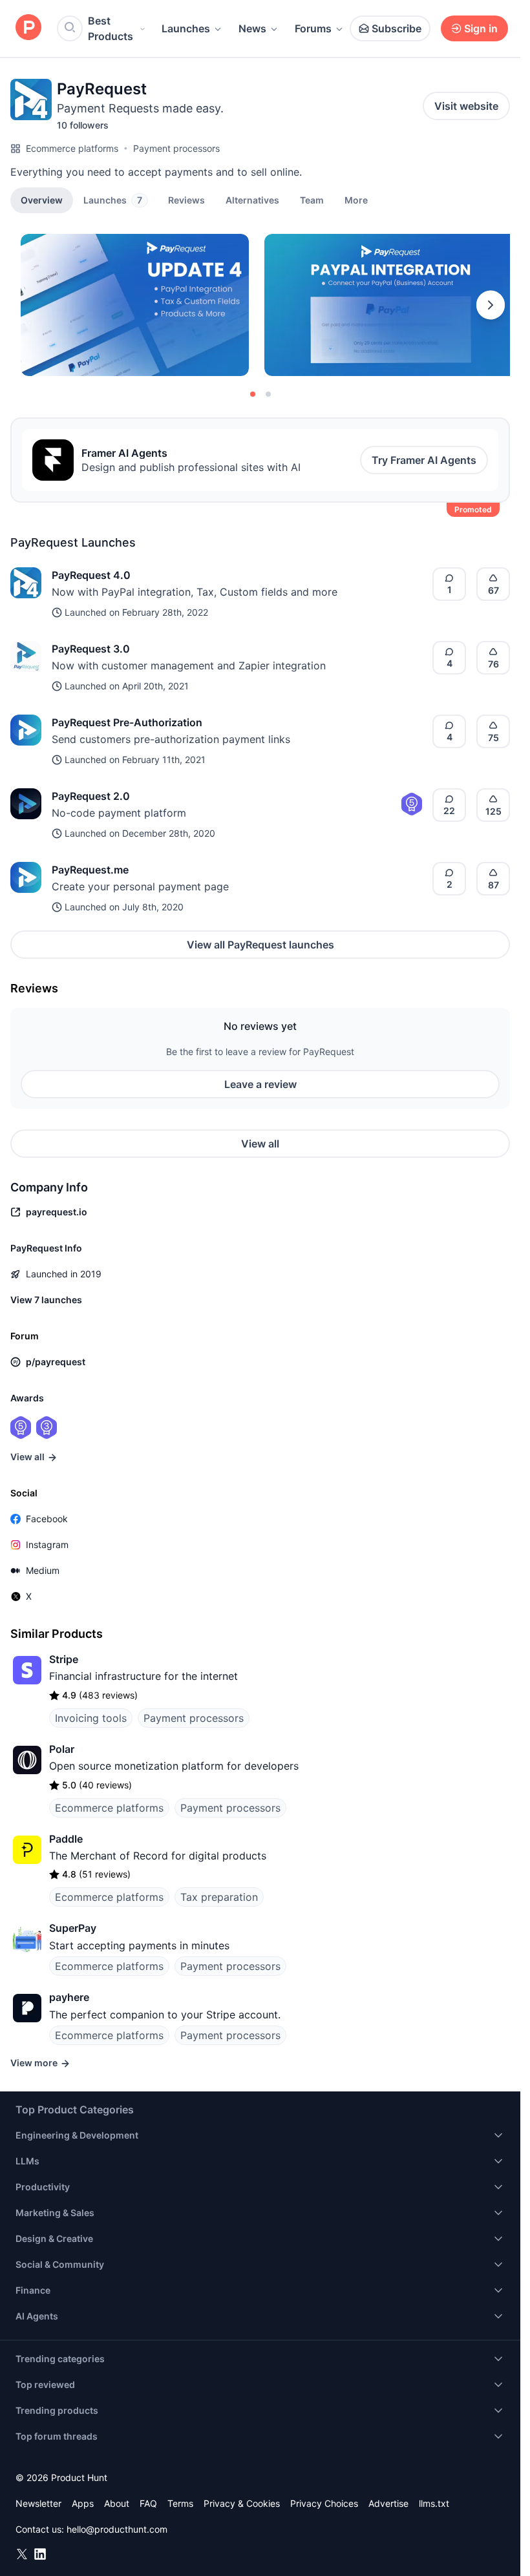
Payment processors (176, 148)
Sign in (481, 28)
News (252, 28)
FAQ (148, 2503)
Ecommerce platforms (72, 148)
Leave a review (260, 1084)
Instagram (47, 1545)
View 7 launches (46, 1300)
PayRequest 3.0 (91, 649)
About (117, 2503)
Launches (186, 28)
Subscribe (397, 28)
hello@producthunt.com (117, 2529)
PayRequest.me (90, 870)
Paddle (66, 1839)
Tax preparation (219, 1897)
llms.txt (434, 2503)
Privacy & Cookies (242, 2503)
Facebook (47, 1519)
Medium (43, 1570)
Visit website (466, 106)
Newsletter (38, 2503)
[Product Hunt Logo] (28, 28)
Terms (180, 2503)
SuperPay (73, 1928)
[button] (356, 200)
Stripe (64, 1659)
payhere (69, 1997)
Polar (62, 1749)
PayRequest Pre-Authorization (127, 722)
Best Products (111, 28)
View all (260, 1144)
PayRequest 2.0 (91, 796)
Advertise (388, 2503)
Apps (83, 2503)
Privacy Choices (324, 2503)
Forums (313, 28)
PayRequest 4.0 (91, 575)
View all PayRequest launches (260, 945)
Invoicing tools (91, 1718)
